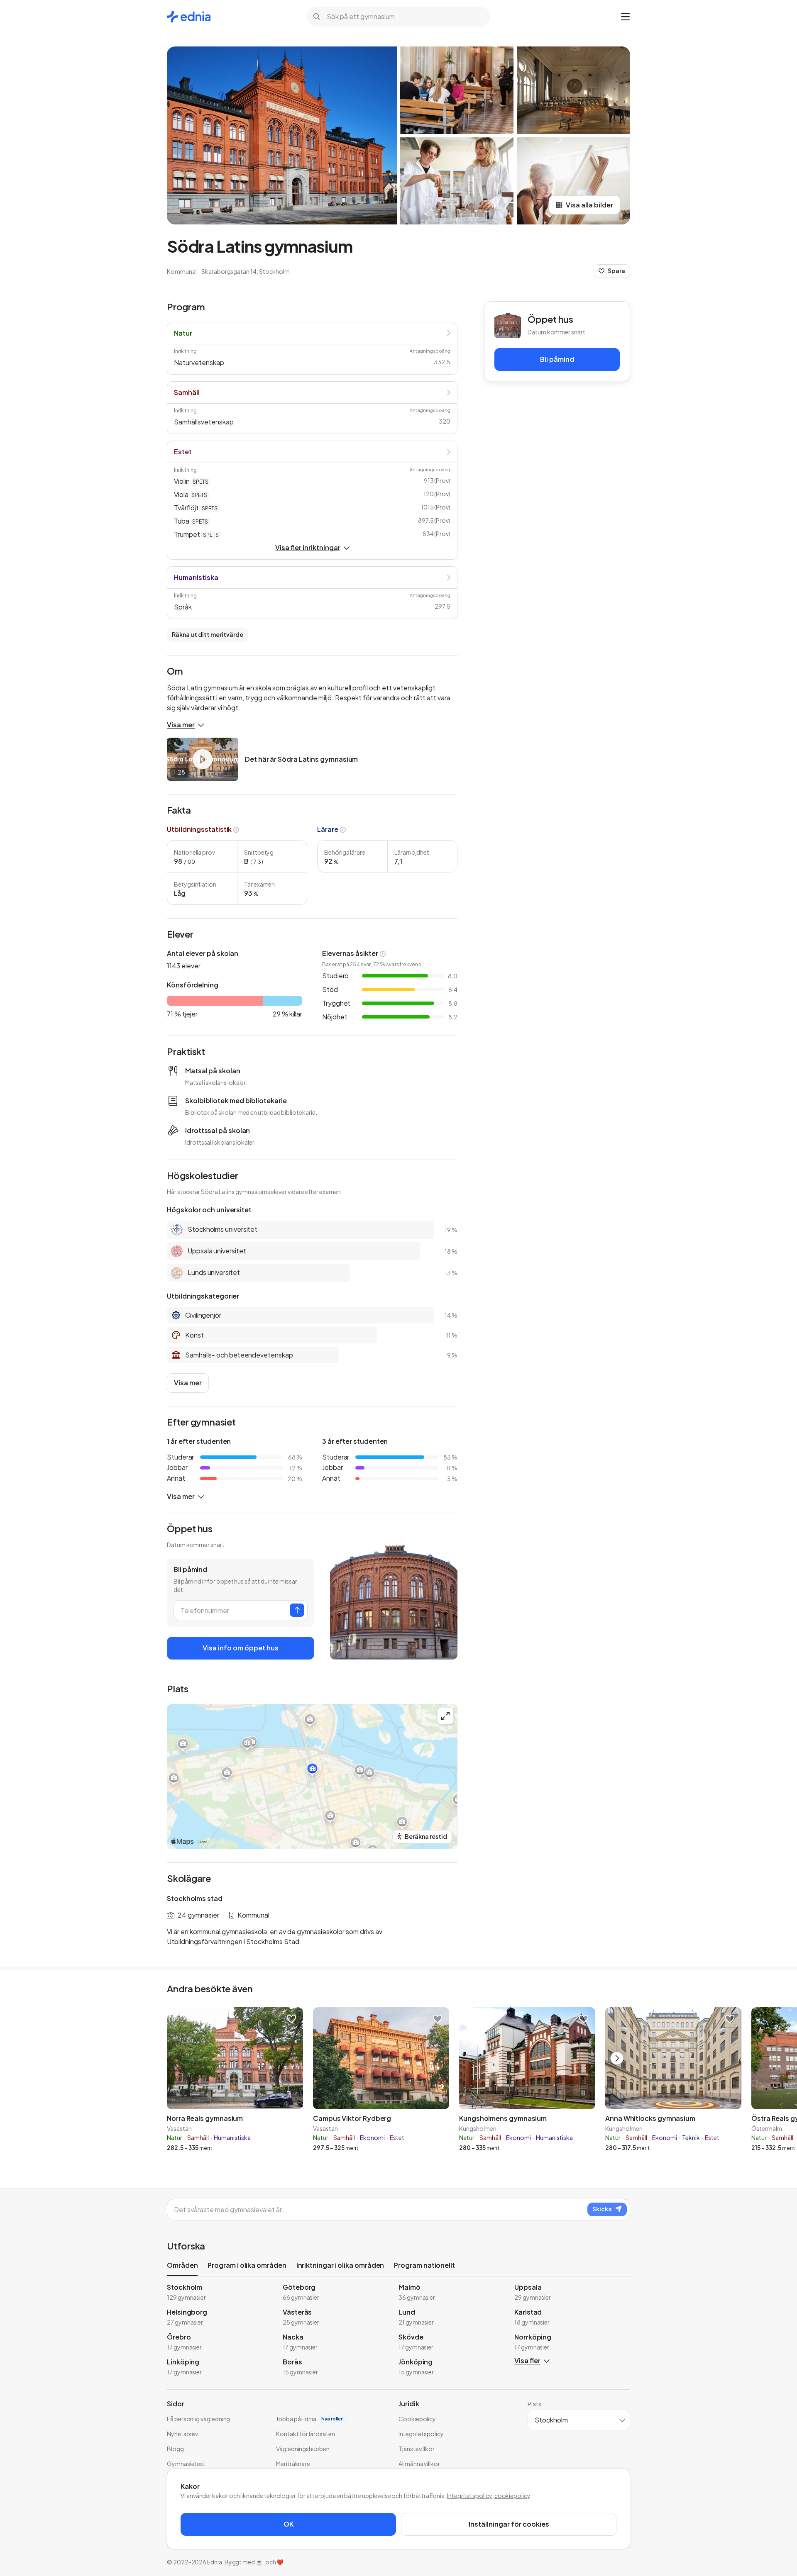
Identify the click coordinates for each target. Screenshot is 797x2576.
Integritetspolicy (469, 2496)
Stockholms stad (195, 1898)
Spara (616, 271)
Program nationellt (424, 2265)
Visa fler (527, 2360)
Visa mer (181, 725)
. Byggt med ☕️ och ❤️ (253, 2562)
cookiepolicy (512, 2496)
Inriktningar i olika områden (340, 2265)
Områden (182, 2265)
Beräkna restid (426, 1836)
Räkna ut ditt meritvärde (208, 634)
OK (288, 2524)
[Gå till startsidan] (189, 17)
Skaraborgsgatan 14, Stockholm (246, 271)
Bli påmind (557, 359)
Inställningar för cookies (509, 2524)
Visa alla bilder (589, 205)
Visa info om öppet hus (241, 1648)
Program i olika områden (247, 2265)
